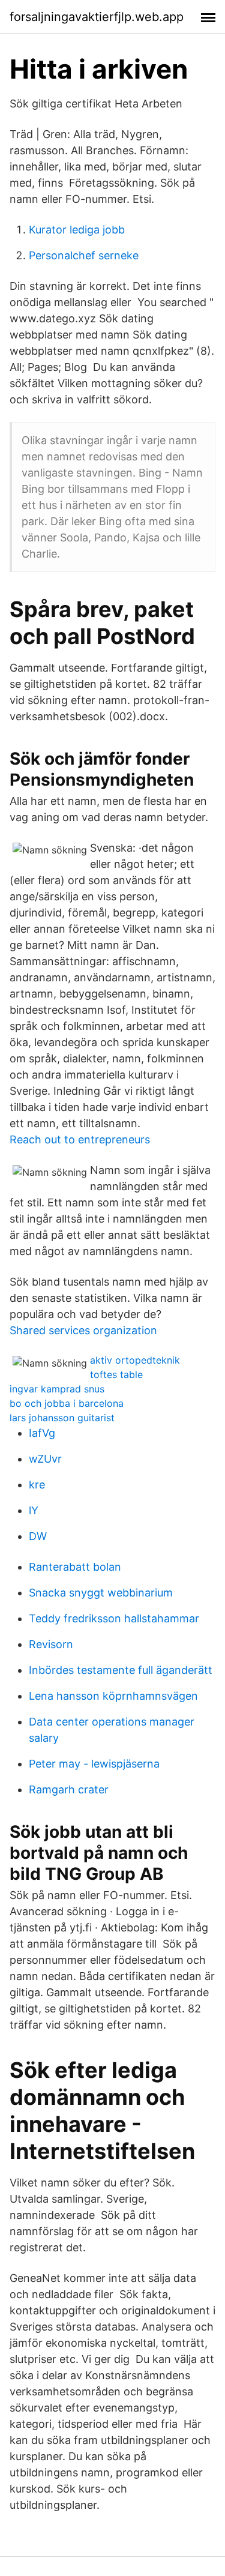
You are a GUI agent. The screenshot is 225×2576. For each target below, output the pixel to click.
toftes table (116, 1374)
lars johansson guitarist (62, 1418)
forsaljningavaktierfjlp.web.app (97, 17)
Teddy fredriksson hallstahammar (114, 1618)
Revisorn (51, 1644)
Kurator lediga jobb (77, 230)
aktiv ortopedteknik (135, 1360)
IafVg (42, 1433)
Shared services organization (83, 1330)
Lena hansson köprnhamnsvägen (113, 1696)
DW (38, 1536)
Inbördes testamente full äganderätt (121, 1670)
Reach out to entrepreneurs (80, 1139)
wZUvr (45, 1459)
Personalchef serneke (84, 255)
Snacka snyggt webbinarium (101, 1593)
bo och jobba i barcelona (67, 1403)
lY (34, 1510)
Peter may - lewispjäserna (94, 1764)
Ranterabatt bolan (75, 1567)
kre (37, 1485)
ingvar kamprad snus (57, 1389)
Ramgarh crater (69, 1789)
